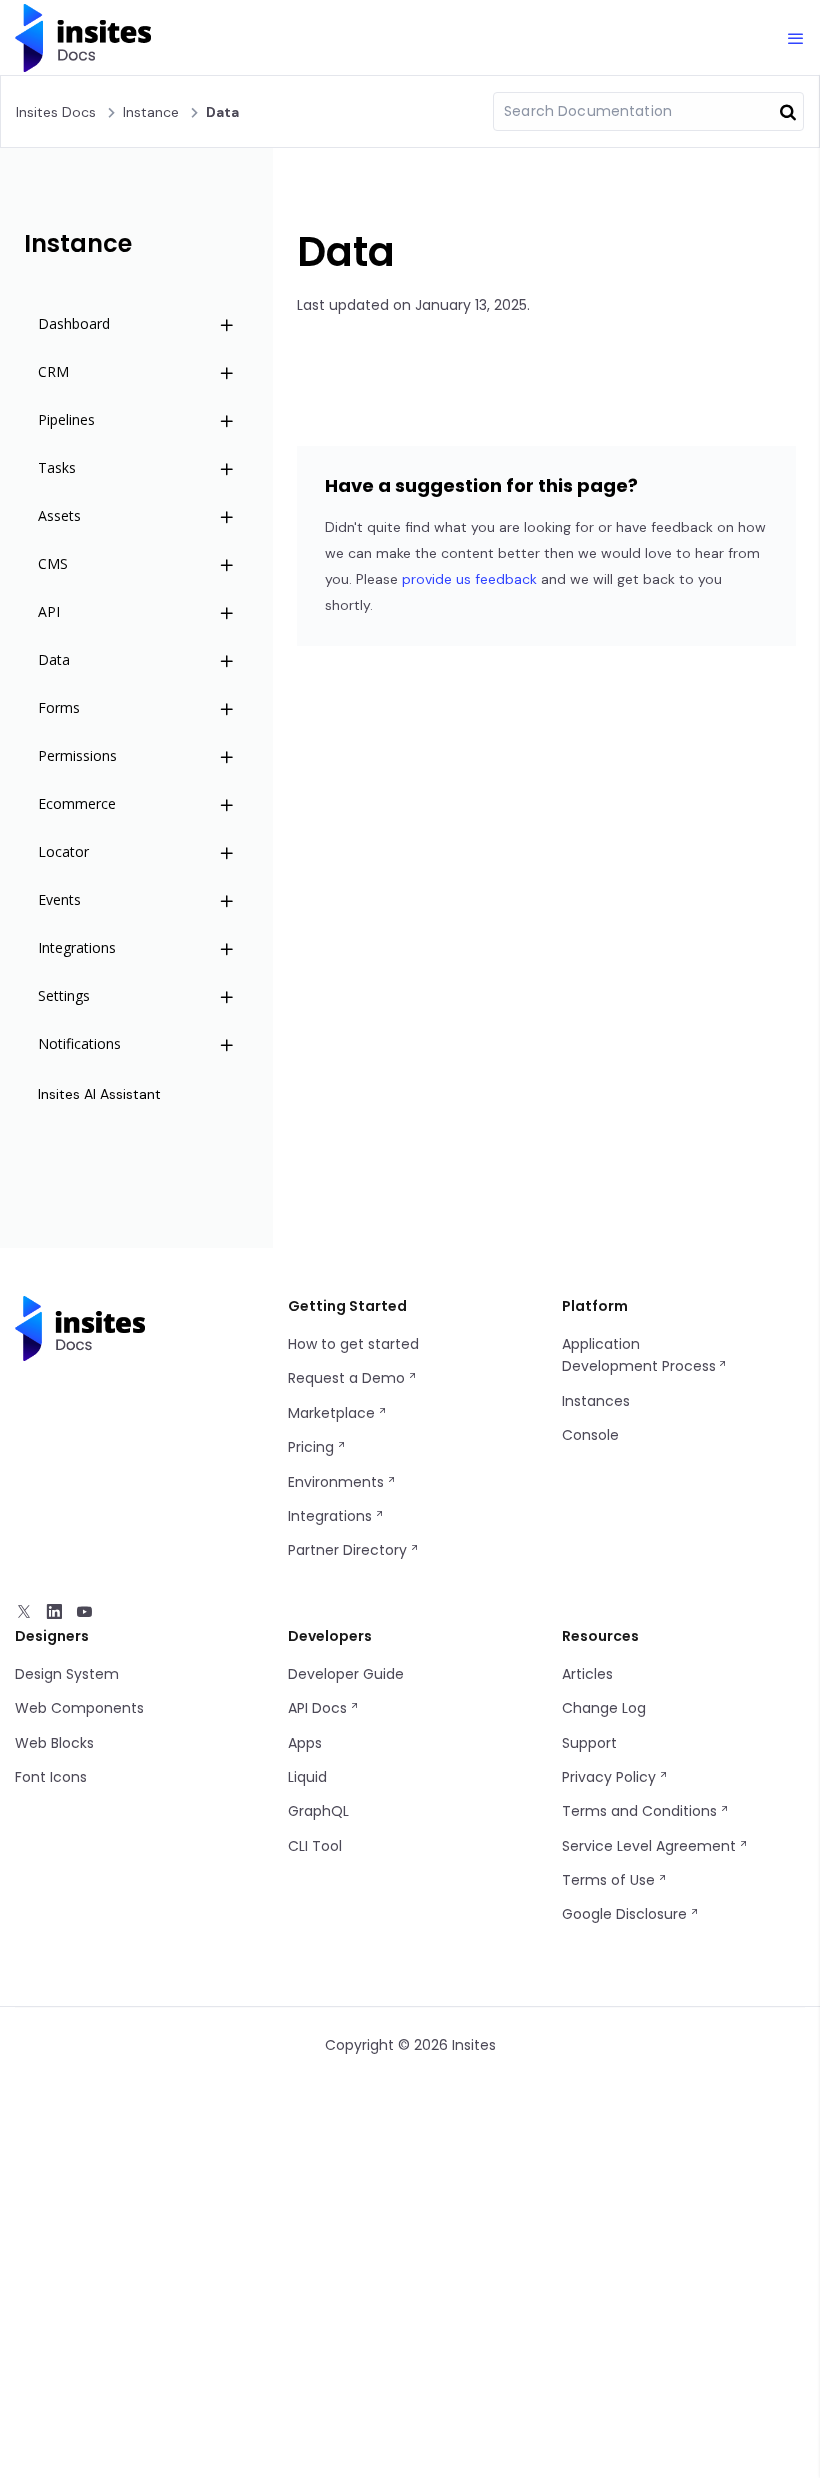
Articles (587, 1674)
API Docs (319, 1708)
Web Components (79, 1708)
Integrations (332, 1516)
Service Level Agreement (651, 1846)
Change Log (604, 1708)
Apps (305, 1743)
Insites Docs (56, 112)
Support (589, 1743)
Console (590, 1435)
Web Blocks (54, 1743)
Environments (338, 1482)
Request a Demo (348, 1378)
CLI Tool (315, 1846)
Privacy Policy (611, 1777)
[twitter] (24, 1614)
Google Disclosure (626, 1914)
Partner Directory (349, 1550)
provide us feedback (469, 579)
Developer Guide (346, 1674)
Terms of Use (610, 1880)
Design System (67, 1674)
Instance (151, 112)
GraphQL (318, 1811)
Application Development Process (639, 1355)
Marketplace (333, 1413)
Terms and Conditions (641, 1811)
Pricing (313, 1447)
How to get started (353, 1344)
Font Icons (51, 1777)
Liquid (307, 1777)
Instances (596, 1401)
